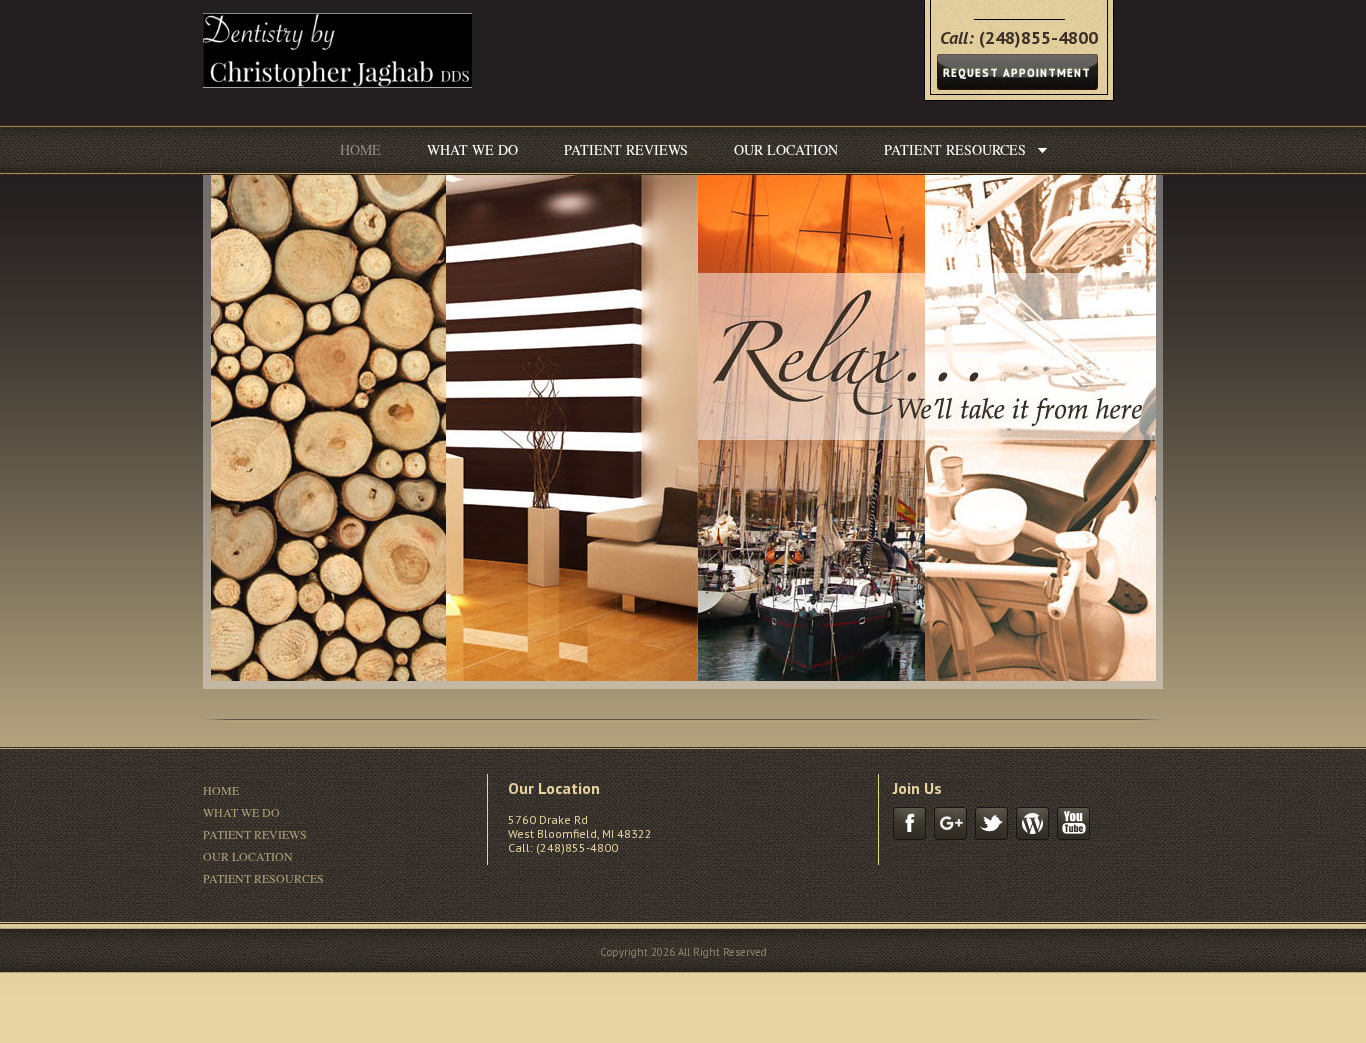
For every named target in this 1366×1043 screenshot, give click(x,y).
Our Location (786, 149)
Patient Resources (955, 149)
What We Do (472, 149)
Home (360, 149)
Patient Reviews (626, 149)
